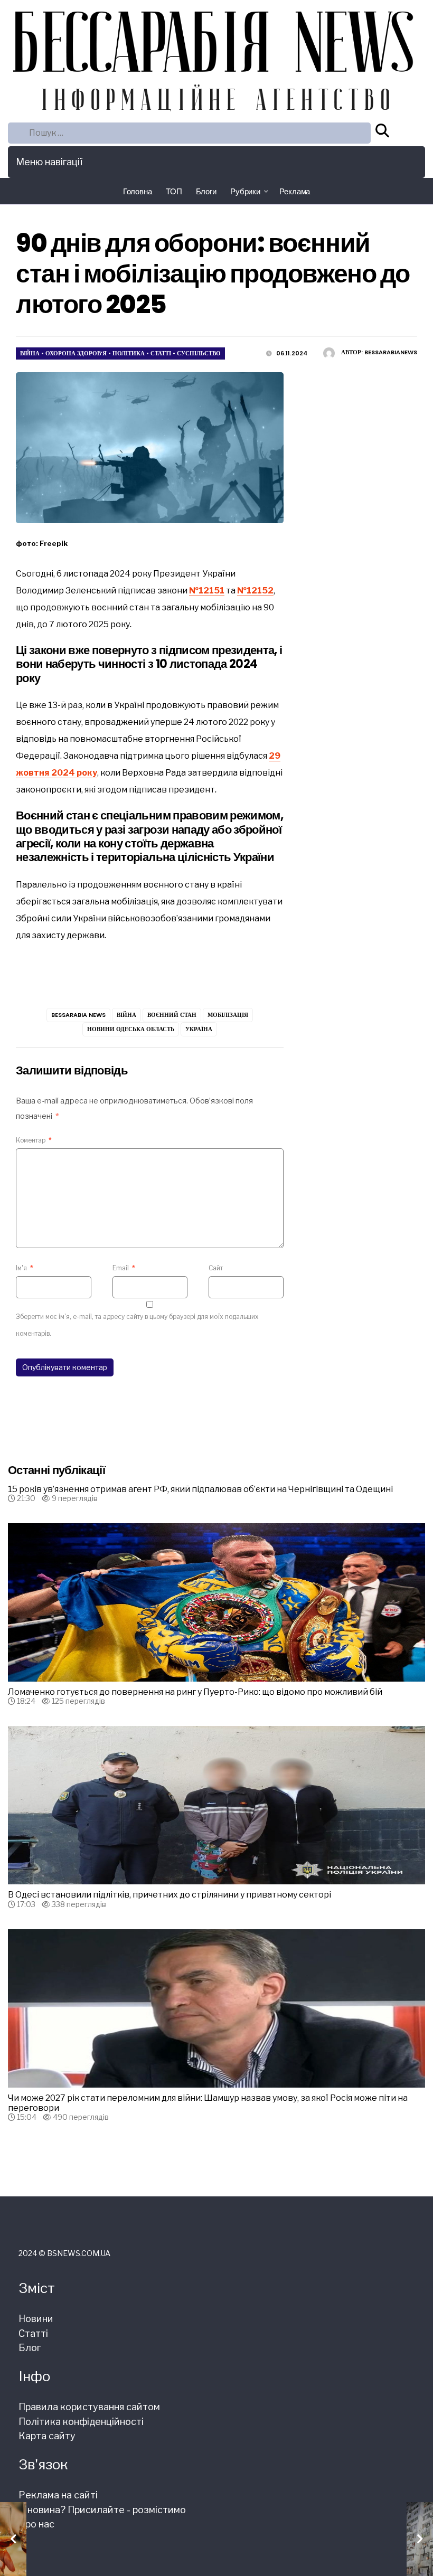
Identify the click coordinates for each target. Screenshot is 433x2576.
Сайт (216, 1268)
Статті (161, 353)
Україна (199, 1029)
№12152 (255, 591)
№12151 (207, 591)
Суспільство (199, 353)
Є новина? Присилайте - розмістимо (102, 2510)
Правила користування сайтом (89, 2407)
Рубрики (245, 191)
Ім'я (25, 1268)
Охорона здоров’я (76, 353)
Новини (36, 2319)
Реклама (295, 191)
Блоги (206, 191)
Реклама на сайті (58, 2495)
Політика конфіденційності (81, 2422)
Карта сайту (47, 2436)
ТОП (174, 191)
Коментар (34, 1140)
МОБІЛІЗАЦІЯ (228, 1015)
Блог (30, 2348)
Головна (138, 191)
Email (124, 1268)
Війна (30, 353)
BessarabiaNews (391, 352)
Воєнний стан (172, 1015)
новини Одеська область (131, 1029)
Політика (129, 353)
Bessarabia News (78, 1015)
